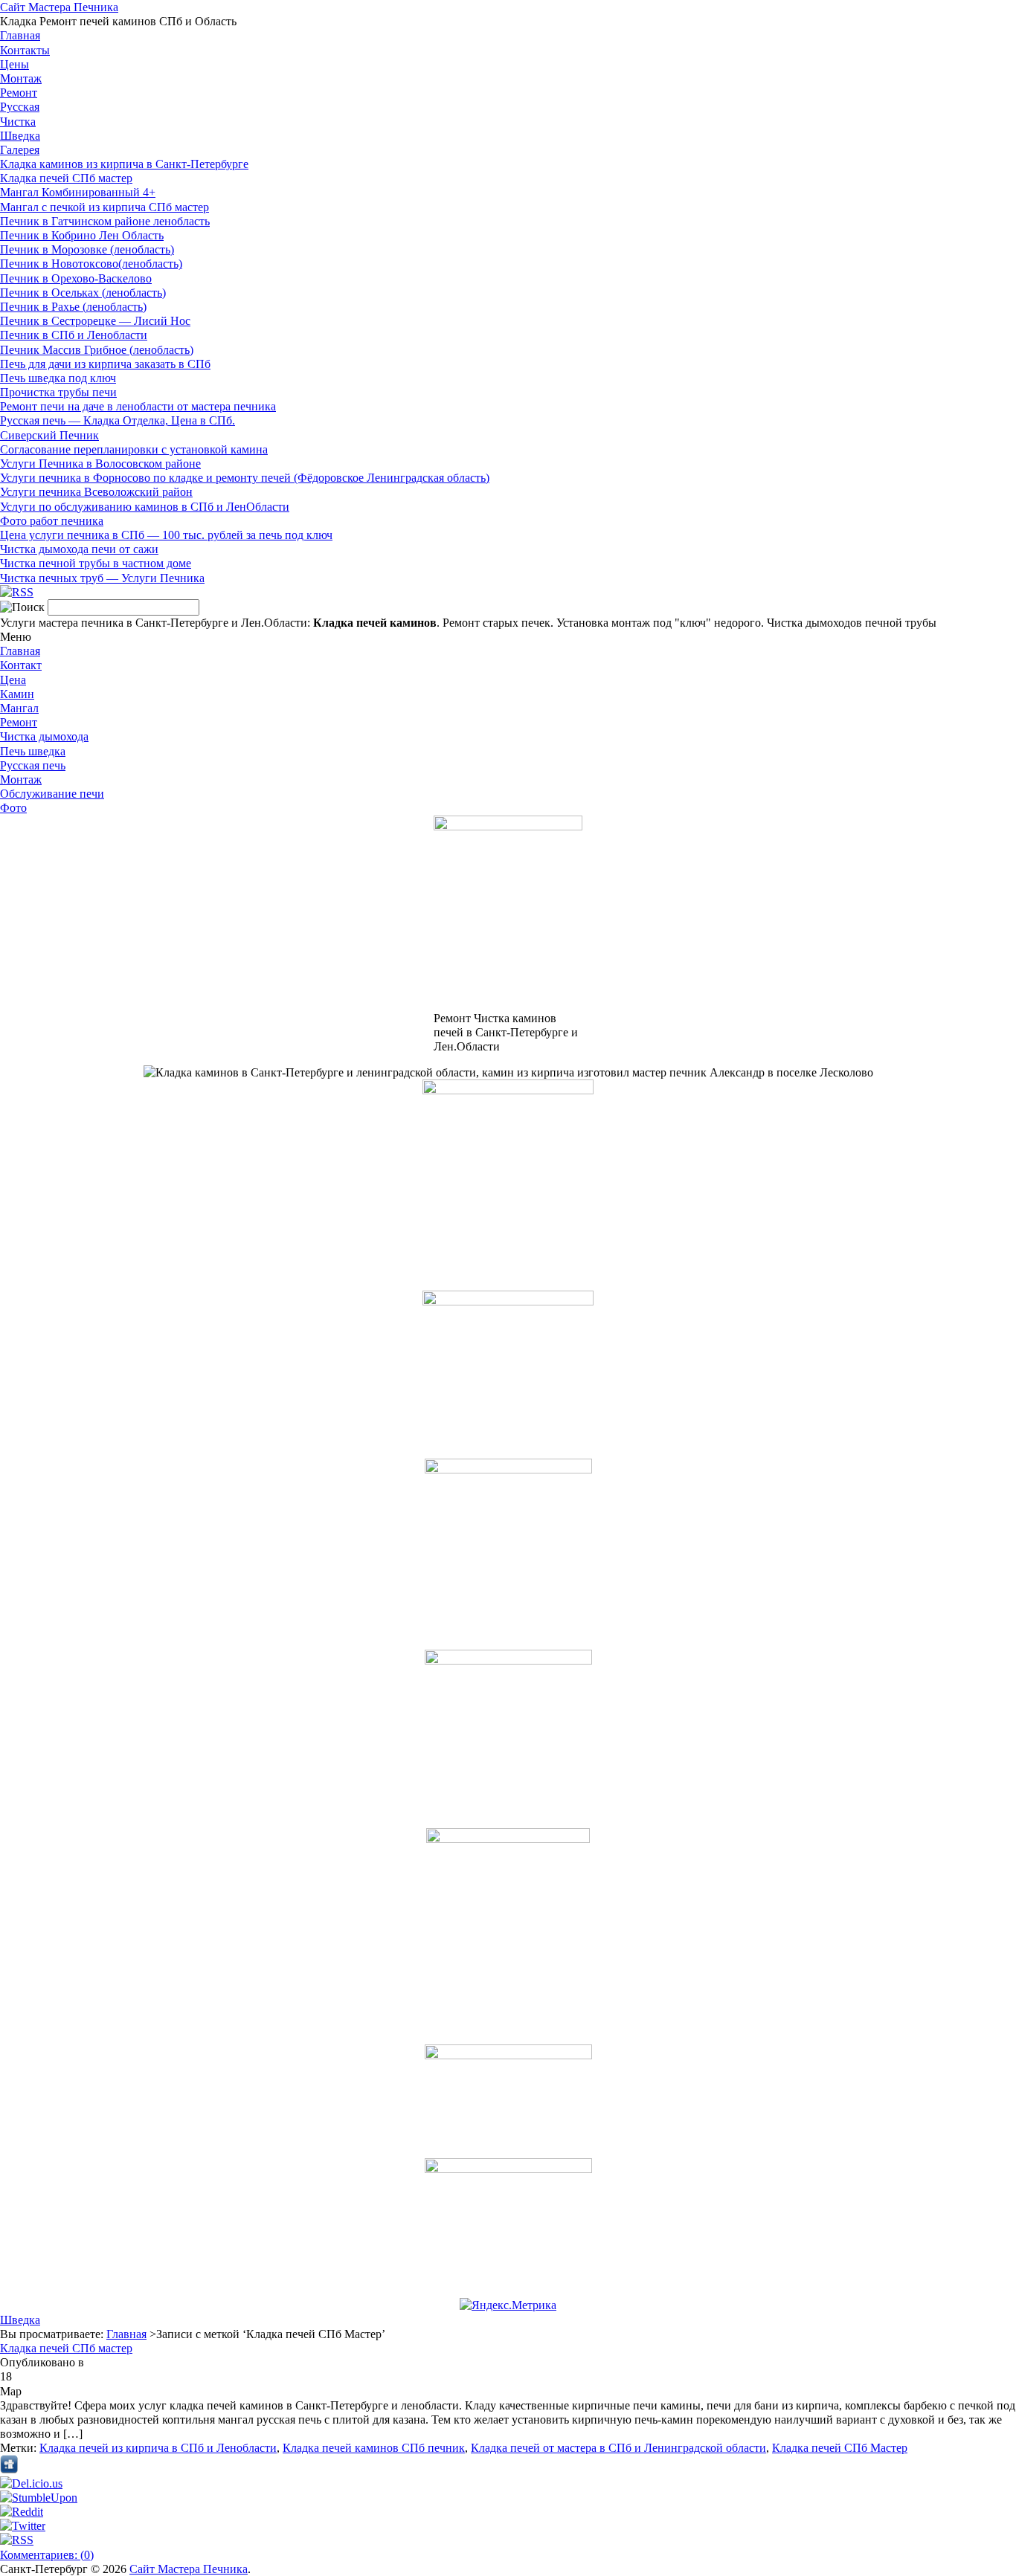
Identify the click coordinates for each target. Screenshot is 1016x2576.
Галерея (20, 150)
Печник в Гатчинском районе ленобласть (105, 221)
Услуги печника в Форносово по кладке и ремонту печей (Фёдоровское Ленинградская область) (245, 478)
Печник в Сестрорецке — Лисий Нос (95, 321)
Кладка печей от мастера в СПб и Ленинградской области (618, 2448)
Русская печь (33, 765)
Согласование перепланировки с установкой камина (134, 449)
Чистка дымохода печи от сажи (79, 549)
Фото (13, 808)
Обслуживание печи (52, 794)
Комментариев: (47, 2555)
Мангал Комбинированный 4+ (78, 192)
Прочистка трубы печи (58, 392)
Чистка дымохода (44, 736)
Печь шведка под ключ (58, 378)
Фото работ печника (52, 521)
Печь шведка (33, 751)
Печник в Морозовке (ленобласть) (87, 249)
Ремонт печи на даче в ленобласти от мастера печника (138, 406)
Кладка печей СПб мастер (66, 178)
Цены (15, 64)
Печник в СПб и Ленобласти (74, 335)
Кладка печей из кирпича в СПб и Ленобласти (158, 2448)
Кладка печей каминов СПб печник (374, 2448)
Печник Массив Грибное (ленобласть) (97, 350)
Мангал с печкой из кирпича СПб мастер (105, 207)
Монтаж (21, 78)
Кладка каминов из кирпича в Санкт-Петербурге (124, 164)
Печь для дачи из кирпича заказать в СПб (105, 364)
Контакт (21, 665)
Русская (20, 107)
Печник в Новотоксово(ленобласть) (91, 264)
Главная (20, 35)
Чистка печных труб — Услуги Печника (102, 578)
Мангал (19, 708)
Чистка (18, 122)
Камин (17, 694)
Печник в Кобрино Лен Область (82, 235)
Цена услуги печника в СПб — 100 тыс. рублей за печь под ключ (166, 535)
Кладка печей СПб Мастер (840, 2448)
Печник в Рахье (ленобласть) (73, 307)
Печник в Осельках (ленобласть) (83, 293)
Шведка (20, 136)
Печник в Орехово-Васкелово (76, 278)
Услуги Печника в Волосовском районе (100, 464)
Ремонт (19, 93)
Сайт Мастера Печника (59, 7)
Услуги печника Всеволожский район (96, 492)
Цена (13, 680)
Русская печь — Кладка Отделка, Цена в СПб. (118, 420)
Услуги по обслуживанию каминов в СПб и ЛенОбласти (145, 507)
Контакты (25, 50)
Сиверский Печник (49, 435)
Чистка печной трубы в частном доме (96, 563)
